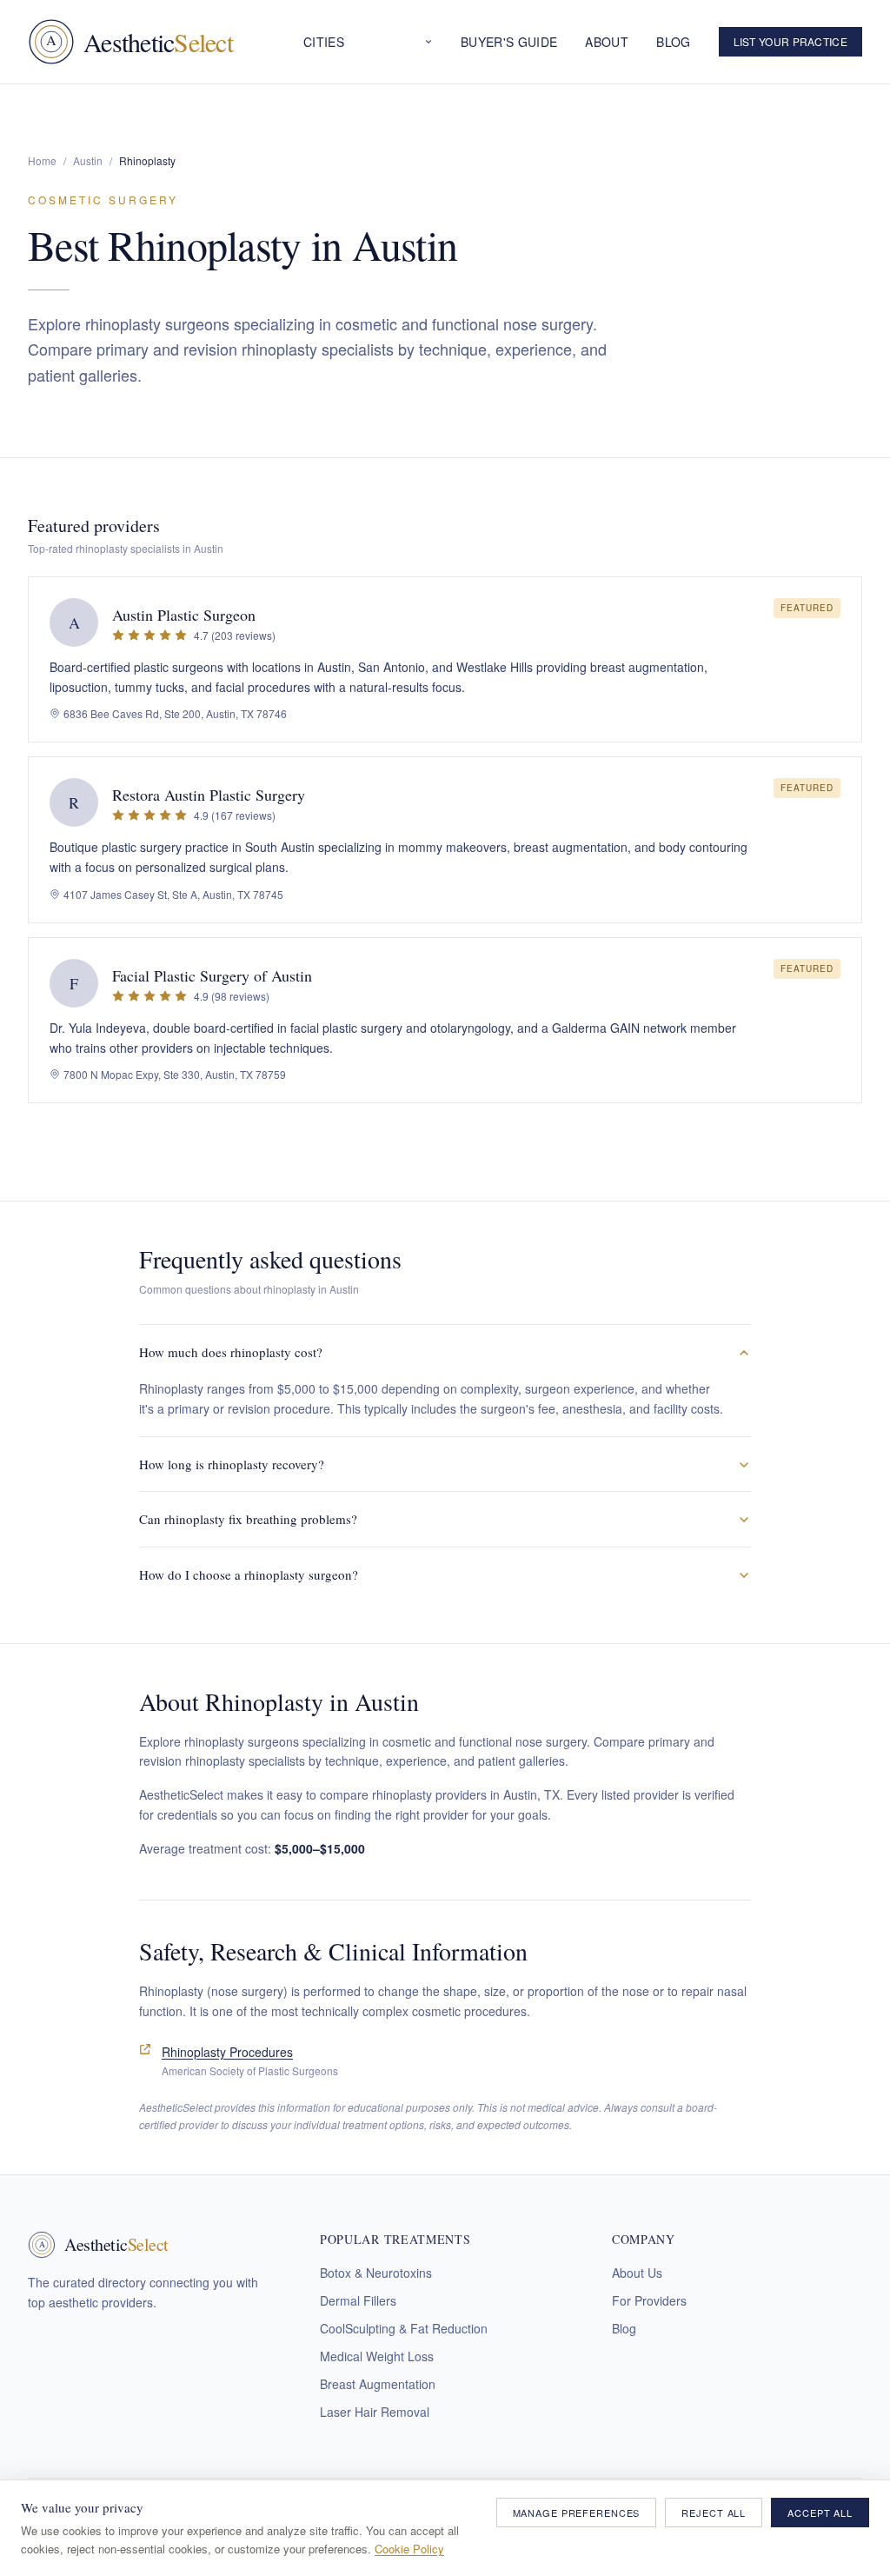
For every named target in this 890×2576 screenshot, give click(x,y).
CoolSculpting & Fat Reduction (404, 2328)
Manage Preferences (577, 2513)
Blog (673, 42)
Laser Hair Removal (375, 2412)
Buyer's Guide (509, 42)
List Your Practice (790, 41)
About (607, 42)
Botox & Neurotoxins (376, 2273)
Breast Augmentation (378, 2384)
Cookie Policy (409, 2549)
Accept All (820, 2513)
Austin (88, 160)
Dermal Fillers (358, 2300)
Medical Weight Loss (377, 2356)
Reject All (714, 2513)
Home (42, 160)
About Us (637, 2273)
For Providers (649, 2300)
